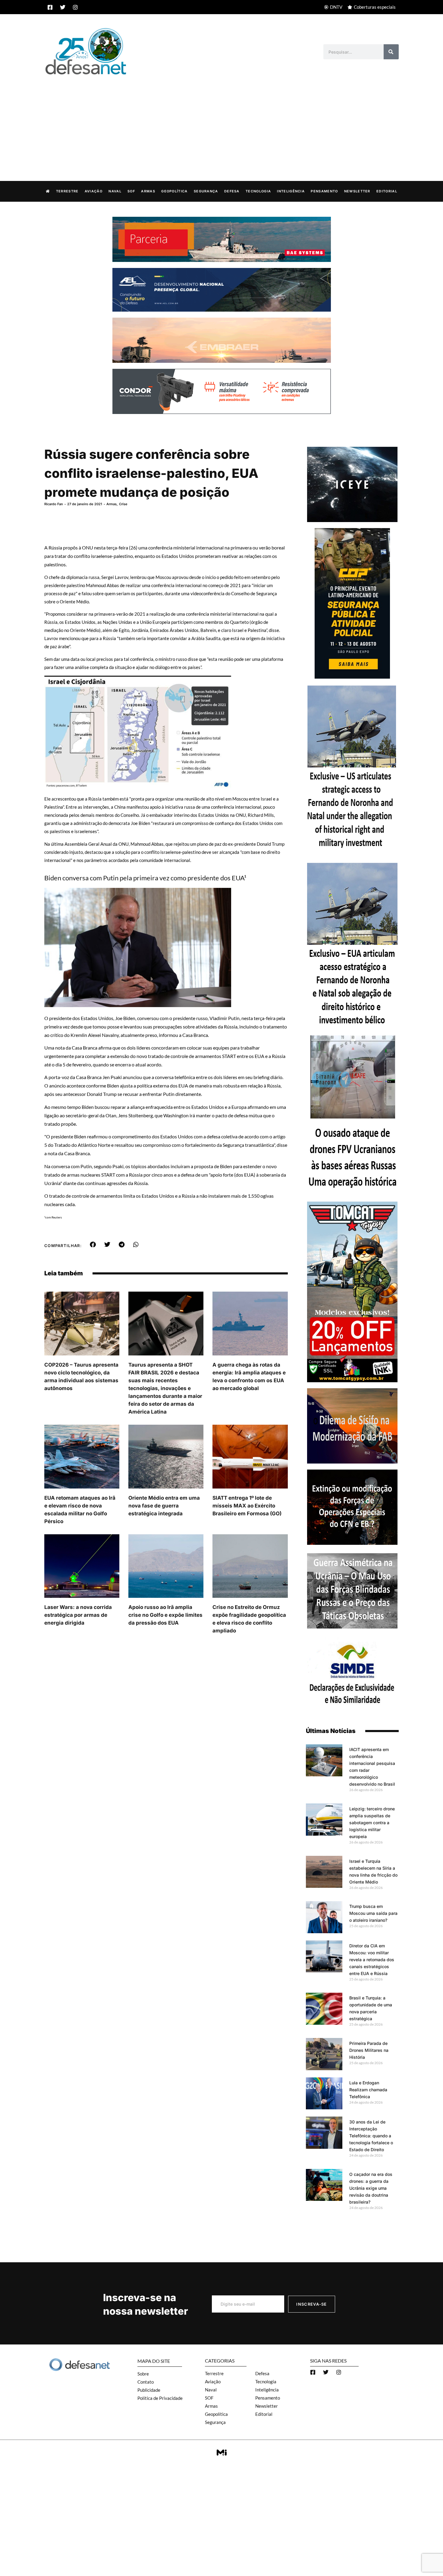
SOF (131, 191)
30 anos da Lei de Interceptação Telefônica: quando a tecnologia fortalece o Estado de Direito (371, 2136)
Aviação (94, 191)
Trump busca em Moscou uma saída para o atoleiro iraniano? (373, 1913)
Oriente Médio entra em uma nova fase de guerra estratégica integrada (164, 1506)
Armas (148, 191)
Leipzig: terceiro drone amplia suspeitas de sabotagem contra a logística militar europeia (372, 1823)
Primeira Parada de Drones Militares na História (369, 2050)
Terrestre (67, 191)
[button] (93, 1245)
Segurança (206, 191)
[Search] (391, 52)
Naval (115, 191)
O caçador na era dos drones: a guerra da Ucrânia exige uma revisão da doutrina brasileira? (371, 2188)
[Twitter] (63, 7)
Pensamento (324, 191)
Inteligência (291, 191)
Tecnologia (258, 191)
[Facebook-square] (50, 7)
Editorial (387, 191)
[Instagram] (75, 7)
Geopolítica (174, 191)
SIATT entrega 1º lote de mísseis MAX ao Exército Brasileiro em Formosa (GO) (247, 1506)
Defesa (232, 191)
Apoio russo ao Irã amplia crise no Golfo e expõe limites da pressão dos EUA (165, 1615)
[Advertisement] (222, 122)
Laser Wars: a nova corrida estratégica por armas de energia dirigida (78, 1615)
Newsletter (357, 191)
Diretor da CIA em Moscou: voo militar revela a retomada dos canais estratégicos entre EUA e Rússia (372, 1960)
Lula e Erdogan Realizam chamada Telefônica (368, 2090)
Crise (123, 504)
